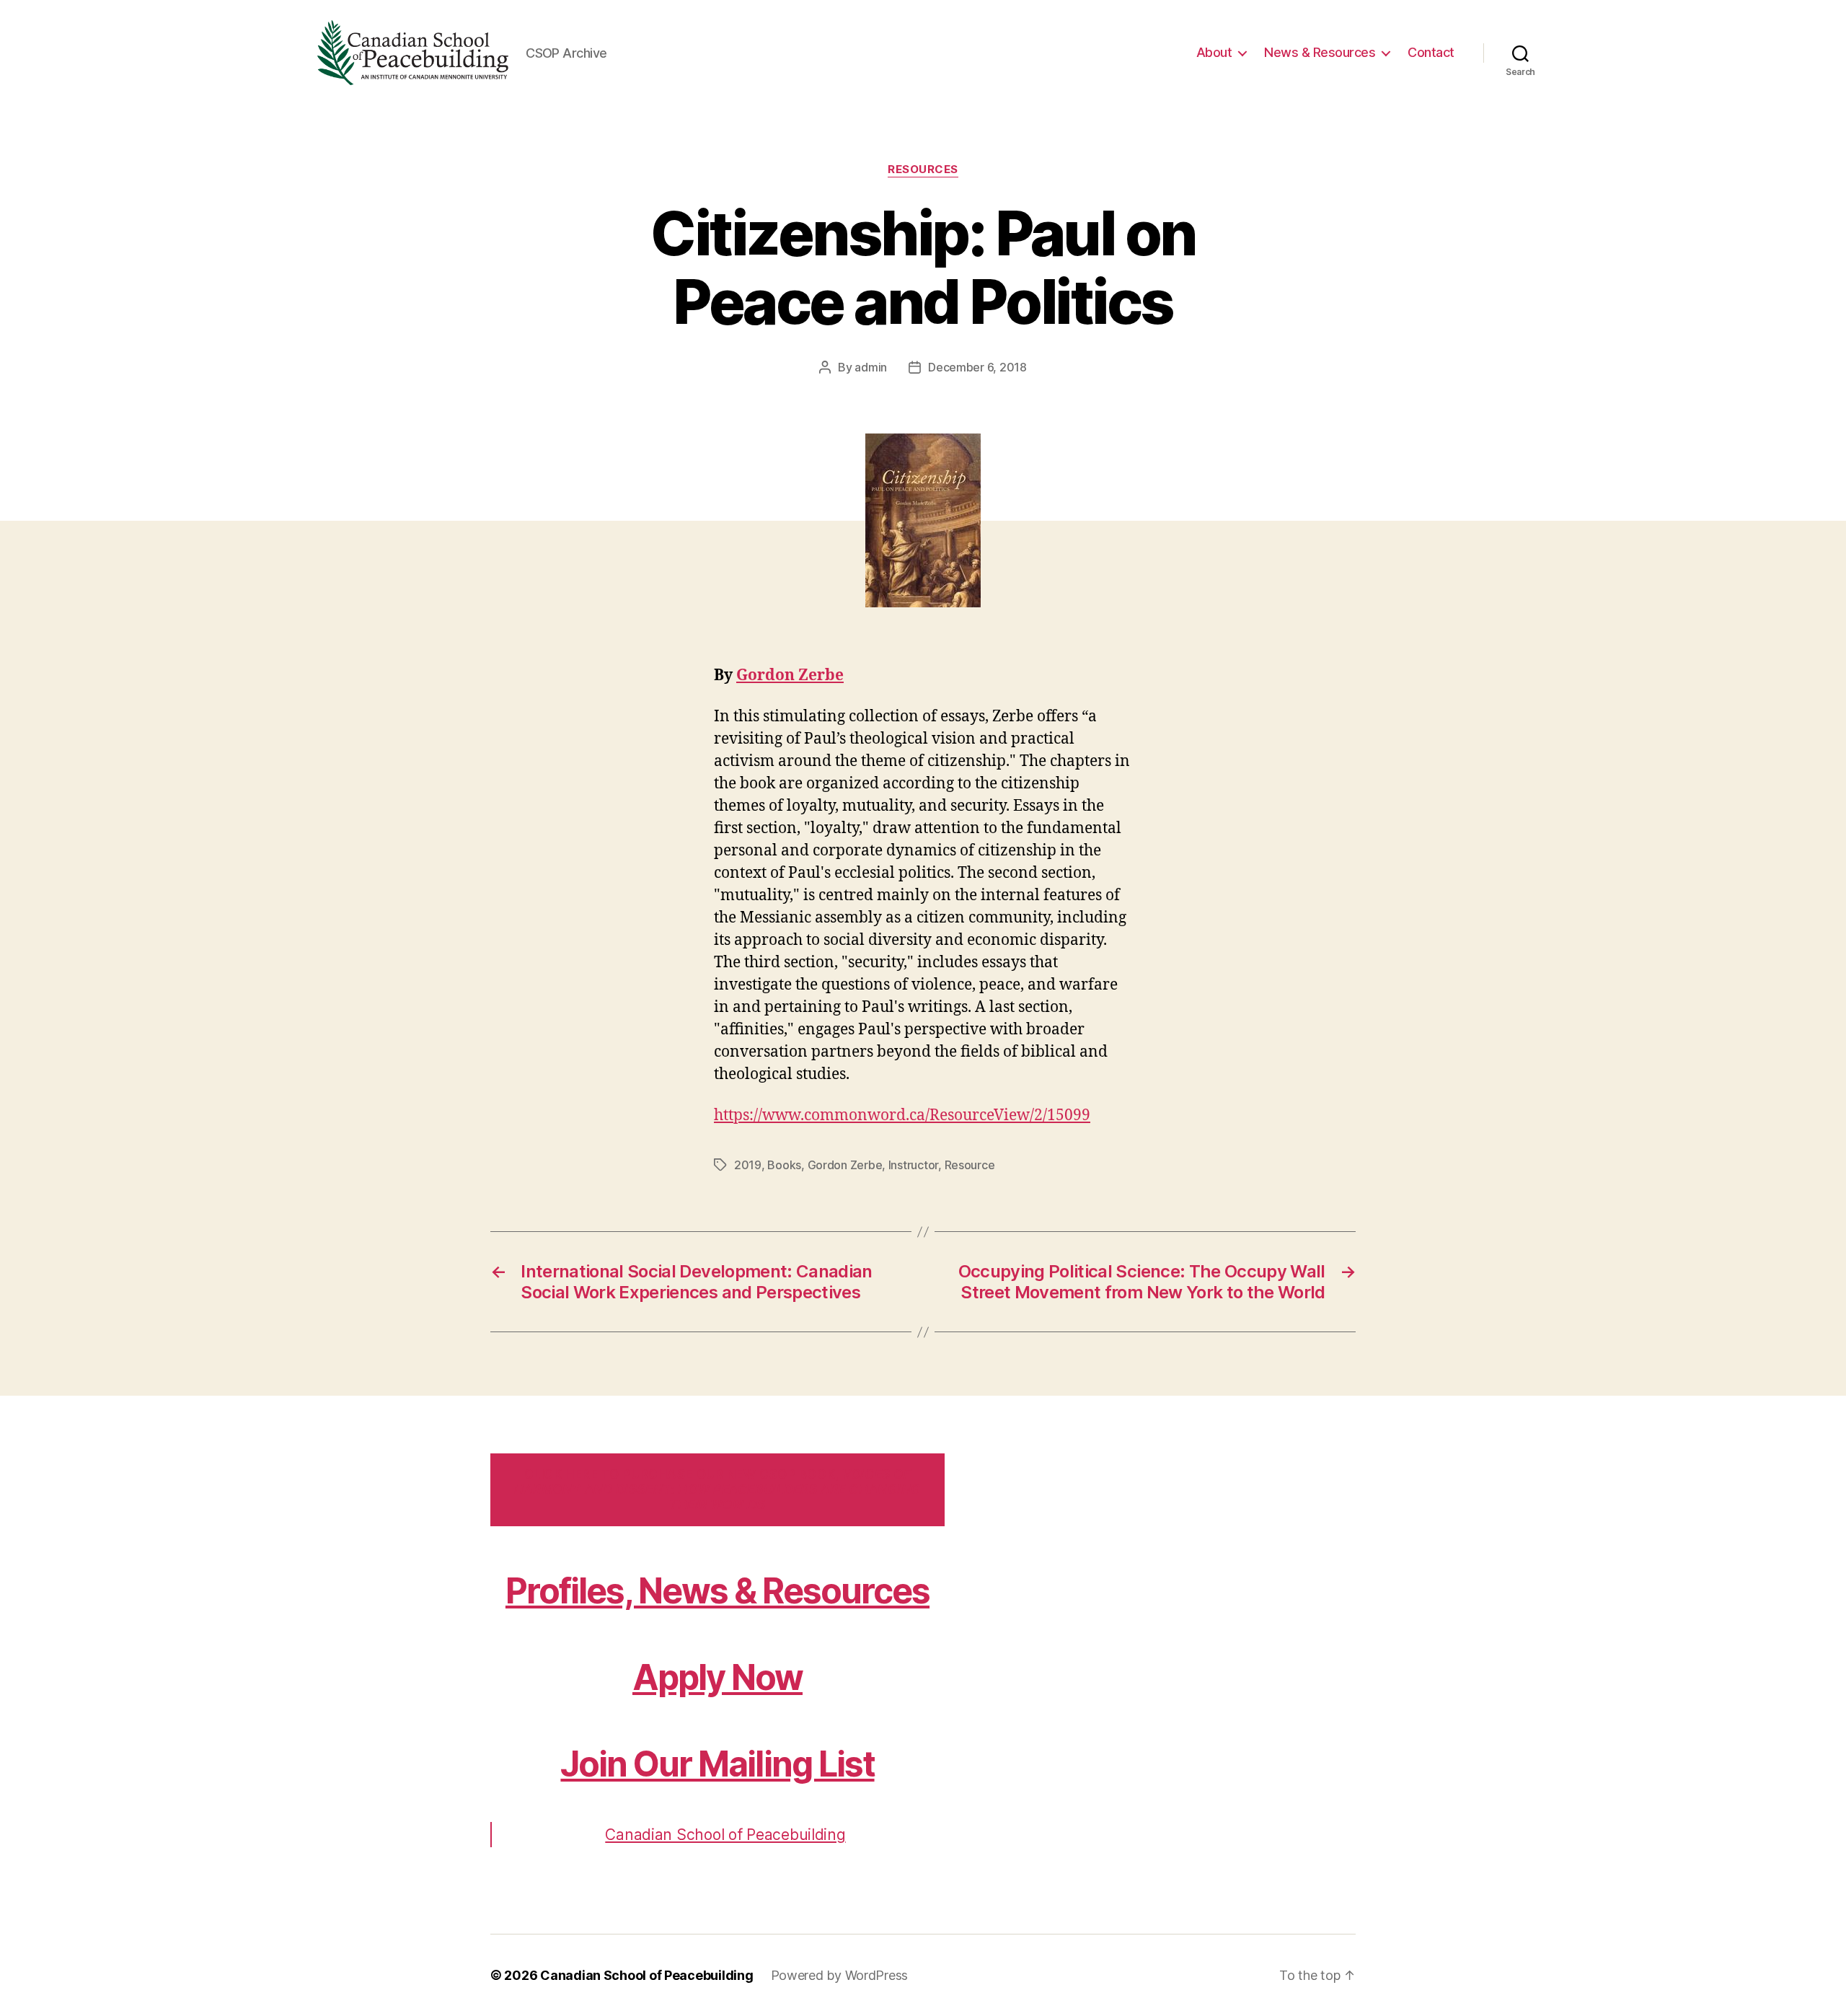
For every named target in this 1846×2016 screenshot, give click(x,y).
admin (871, 367)
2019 (748, 1165)
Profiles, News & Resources (717, 1591)
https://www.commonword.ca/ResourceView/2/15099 (902, 1115)
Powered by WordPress (840, 1975)
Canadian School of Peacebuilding (725, 1835)
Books (784, 1165)
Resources (923, 170)
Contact (1431, 52)
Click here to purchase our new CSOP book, (717, 1490)
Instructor (913, 1165)
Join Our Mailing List (717, 1764)
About (1214, 52)
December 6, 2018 (977, 367)
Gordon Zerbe (790, 675)
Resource (970, 1165)
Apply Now (717, 1677)
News (1320, 52)
